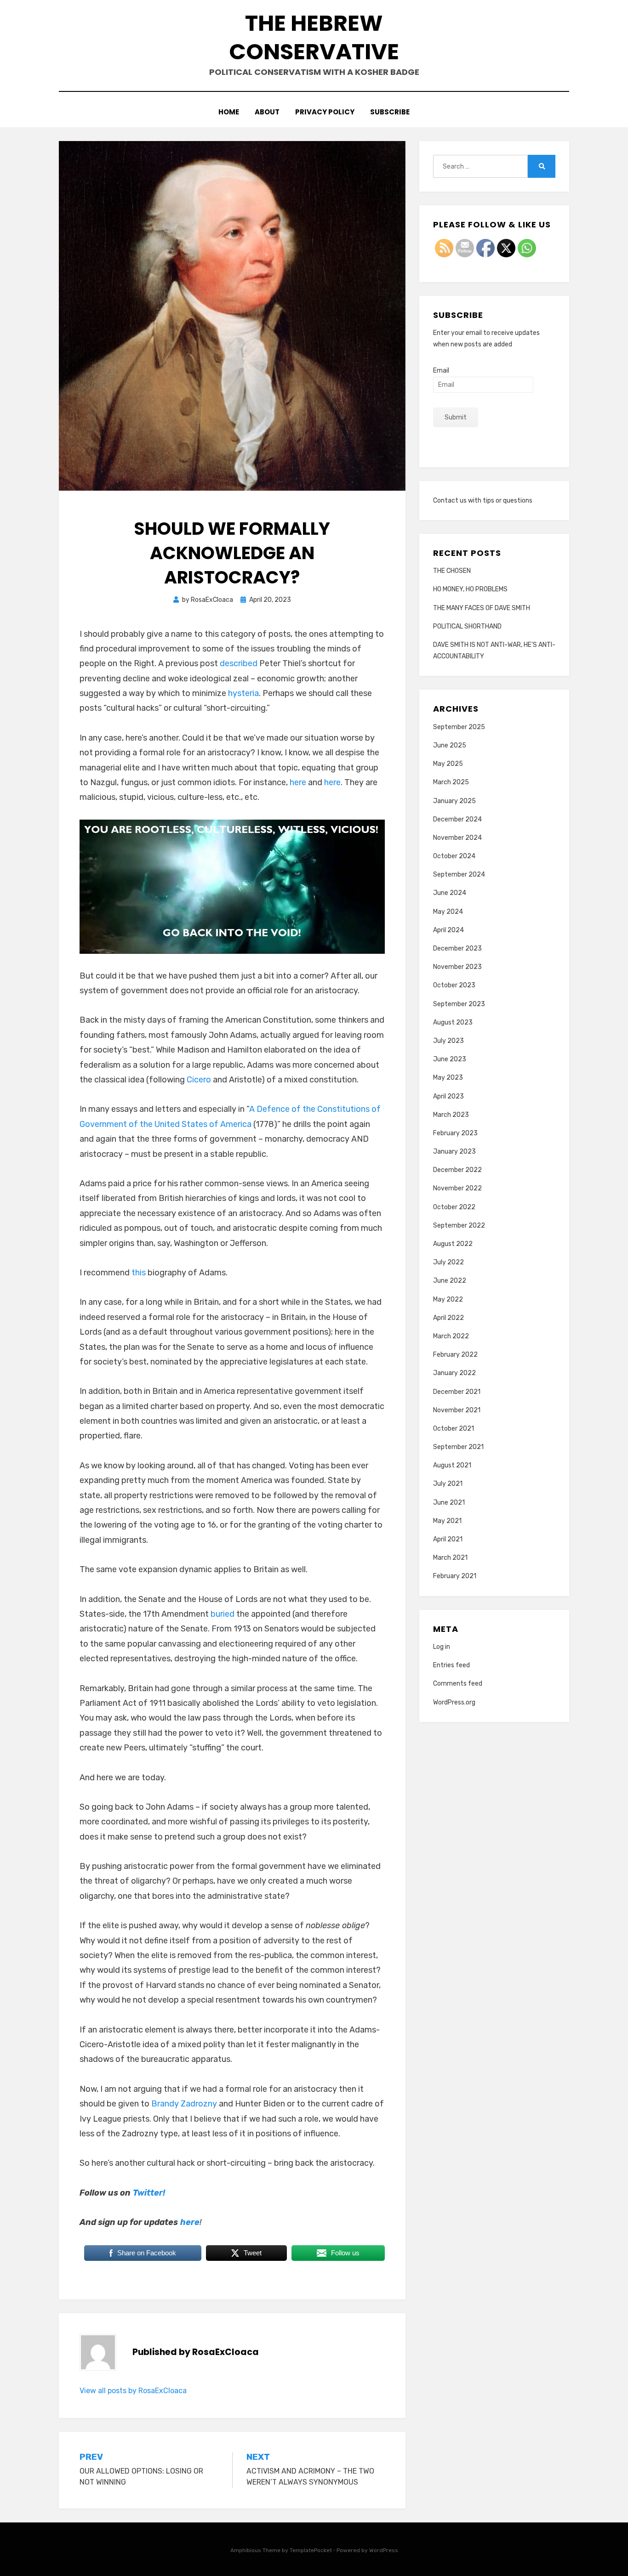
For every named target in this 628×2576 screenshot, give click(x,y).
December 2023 (457, 948)
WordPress (384, 2550)
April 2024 (448, 930)
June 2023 (450, 1059)
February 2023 (455, 1133)
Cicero (199, 1080)
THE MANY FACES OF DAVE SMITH (482, 608)
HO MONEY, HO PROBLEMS (470, 589)
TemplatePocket (311, 2550)
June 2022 (450, 1281)
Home (229, 112)
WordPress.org (454, 1702)
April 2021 (448, 1539)
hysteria (243, 693)
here (298, 782)
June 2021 (449, 1503)
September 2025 (459, 727)
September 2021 (458, 1447)
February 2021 (455, 1576)
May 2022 (448, 1299)
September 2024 (459, 875)
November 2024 (457, 838)
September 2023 (459, 1004)
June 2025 (450, 745)
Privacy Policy (325, 112)
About (267, 112)
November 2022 (457, 1188)
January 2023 (454, 1152)
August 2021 (452, 1465)
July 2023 (448, 1041)
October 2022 (454, 1207)
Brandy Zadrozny (184, 2104)
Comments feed (458, 1684)
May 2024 (448, 912)
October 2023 (454, 985)
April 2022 (448, 1318)
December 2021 (457, 1392)
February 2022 (455, 1355)
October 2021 (454, 1429)
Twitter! (149, 2193)
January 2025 (454, 801)
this (139, 1273)
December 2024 (457, 819)
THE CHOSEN (452, 571)
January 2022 (454, 1373)
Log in (442, 1647)
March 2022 (451, 1336)
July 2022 (448, 1262)
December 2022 (457, 1170)
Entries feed (451, 1665)
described (239, 663)
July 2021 (448, 1484)
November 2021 (457, 1410)
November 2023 (457, 967)
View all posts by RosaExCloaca (133, 2391)
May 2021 (447, 1521)
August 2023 (453, 1022)
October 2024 (454, 856)
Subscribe (390, 112)
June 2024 (450, 893)
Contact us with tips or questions (483, 501)
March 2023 (451, 1115)
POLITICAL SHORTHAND (467, 626)
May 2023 (448, 1078)
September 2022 (459, 1226)
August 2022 (453, 1244)
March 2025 (451, 782)
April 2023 (448, 1096)
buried (223, 1614)
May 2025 (448, 764)
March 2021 (450, 1558)
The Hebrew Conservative (314, 37)
